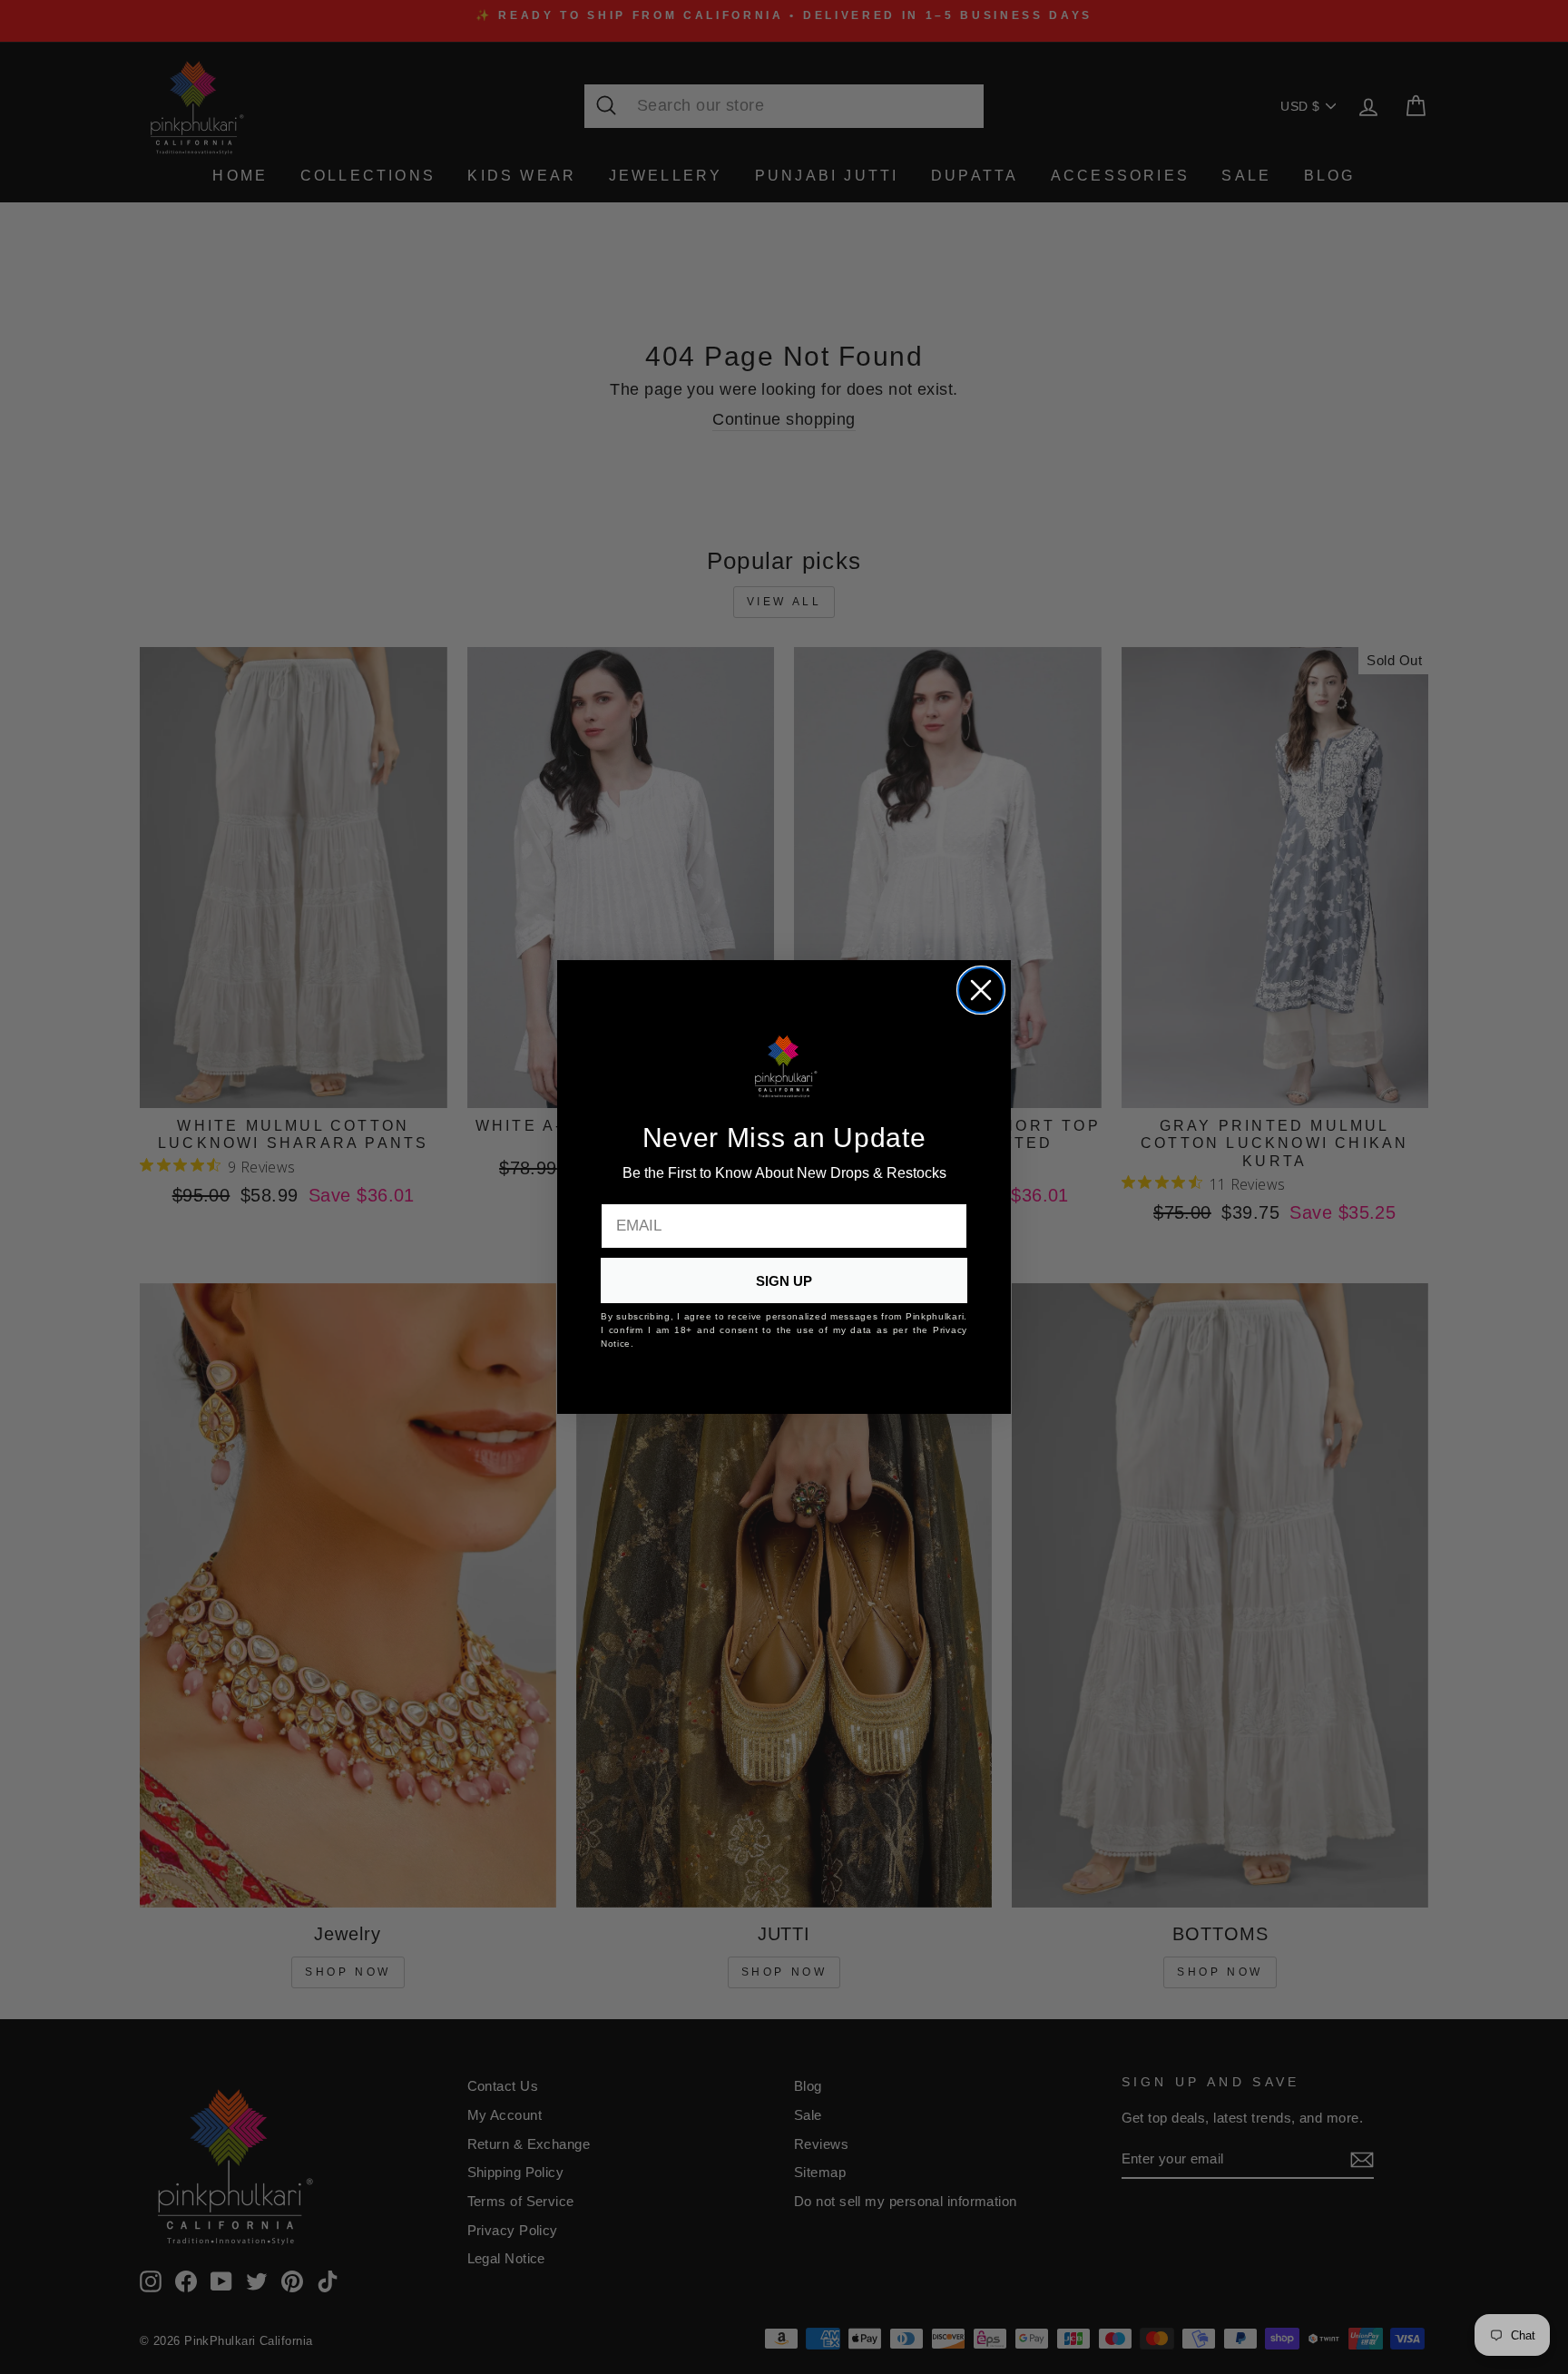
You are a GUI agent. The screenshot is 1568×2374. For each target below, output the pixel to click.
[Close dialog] (981, 990)
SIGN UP (784, 1281)
